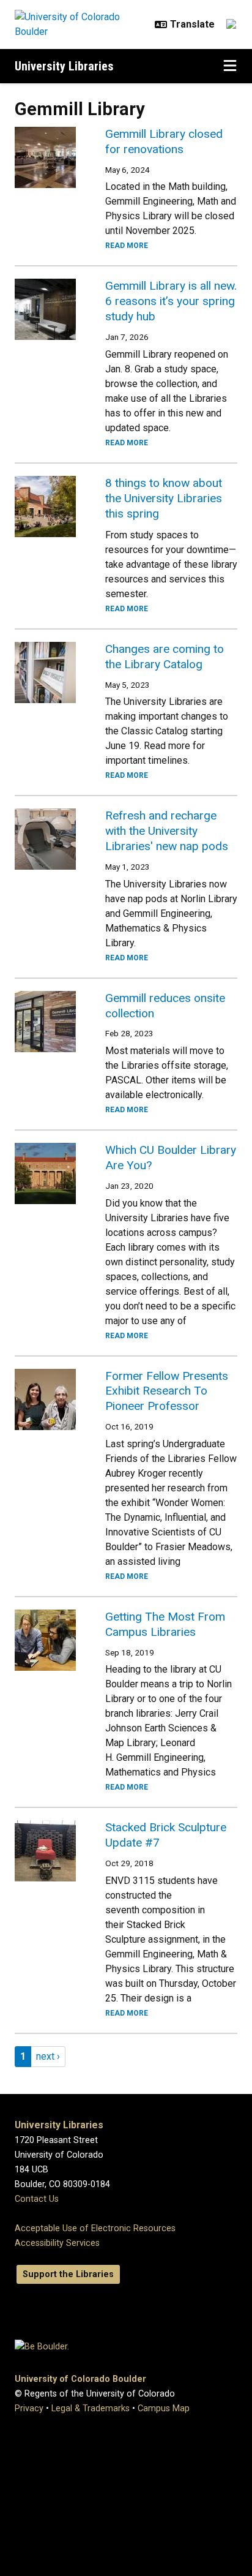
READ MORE (127, 246)
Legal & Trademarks (91, 2408)
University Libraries (64, 66)
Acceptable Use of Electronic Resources (95, 2228)
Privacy (29, 2408)
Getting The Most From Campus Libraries (165, 1624)
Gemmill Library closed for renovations (164, 141)
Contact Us (37, 2199)
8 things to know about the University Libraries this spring (164, 498)
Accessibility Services (57, 2243)
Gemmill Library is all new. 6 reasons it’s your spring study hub (171, 301)
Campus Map (164, 2408)
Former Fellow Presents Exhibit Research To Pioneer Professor (167, 1391)
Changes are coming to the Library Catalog (165, 657)
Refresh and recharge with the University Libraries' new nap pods (167, 831)
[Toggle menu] (230, 66)
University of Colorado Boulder (80, 2379)
